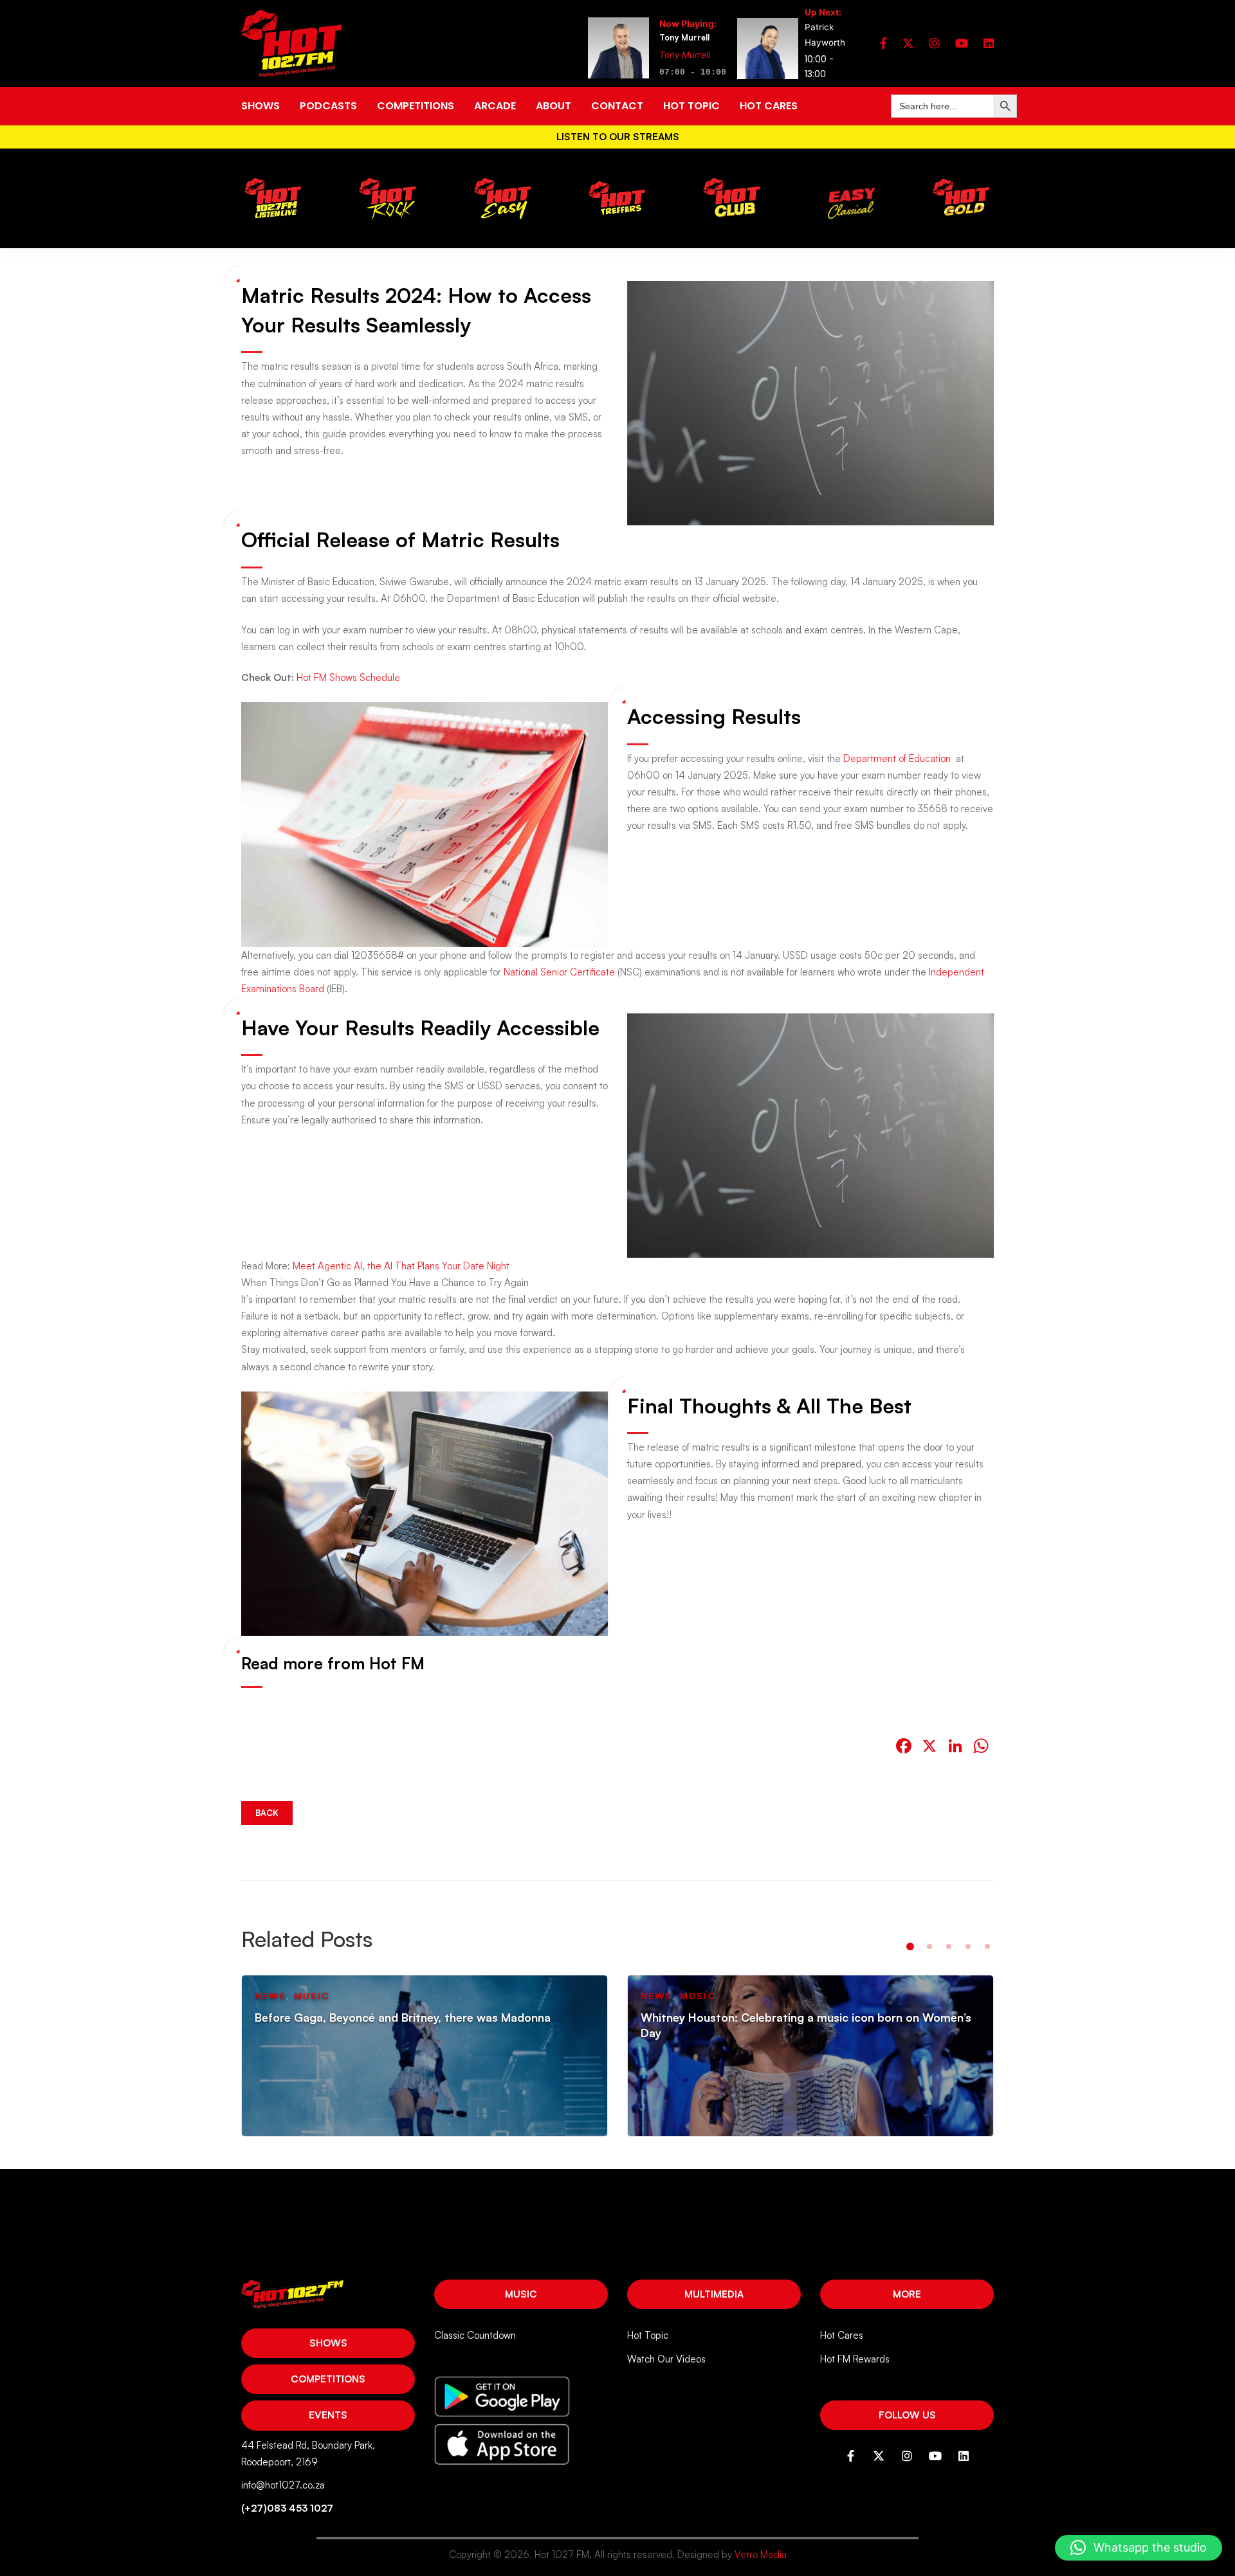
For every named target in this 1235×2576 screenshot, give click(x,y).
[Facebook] (883, 43)
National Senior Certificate (559, 972)
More (907, 2294)
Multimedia (714, 2294)
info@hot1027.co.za (283, 2485)
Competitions (328, 2379)
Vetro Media (761, 2554)
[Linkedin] (989, 43)
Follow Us (907, 2415)
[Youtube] (962, 43)
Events (328, 2415)
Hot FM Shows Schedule (348, 677)
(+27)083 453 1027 (287, 2508)
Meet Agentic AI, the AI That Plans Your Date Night (401, 1266)
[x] (908, 43)
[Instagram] (935, 43)
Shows (328, 2343)
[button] (910, 1946)
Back (267, 1813)
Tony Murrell (685, 55)
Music (521, 2294)
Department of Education (897, 758)
